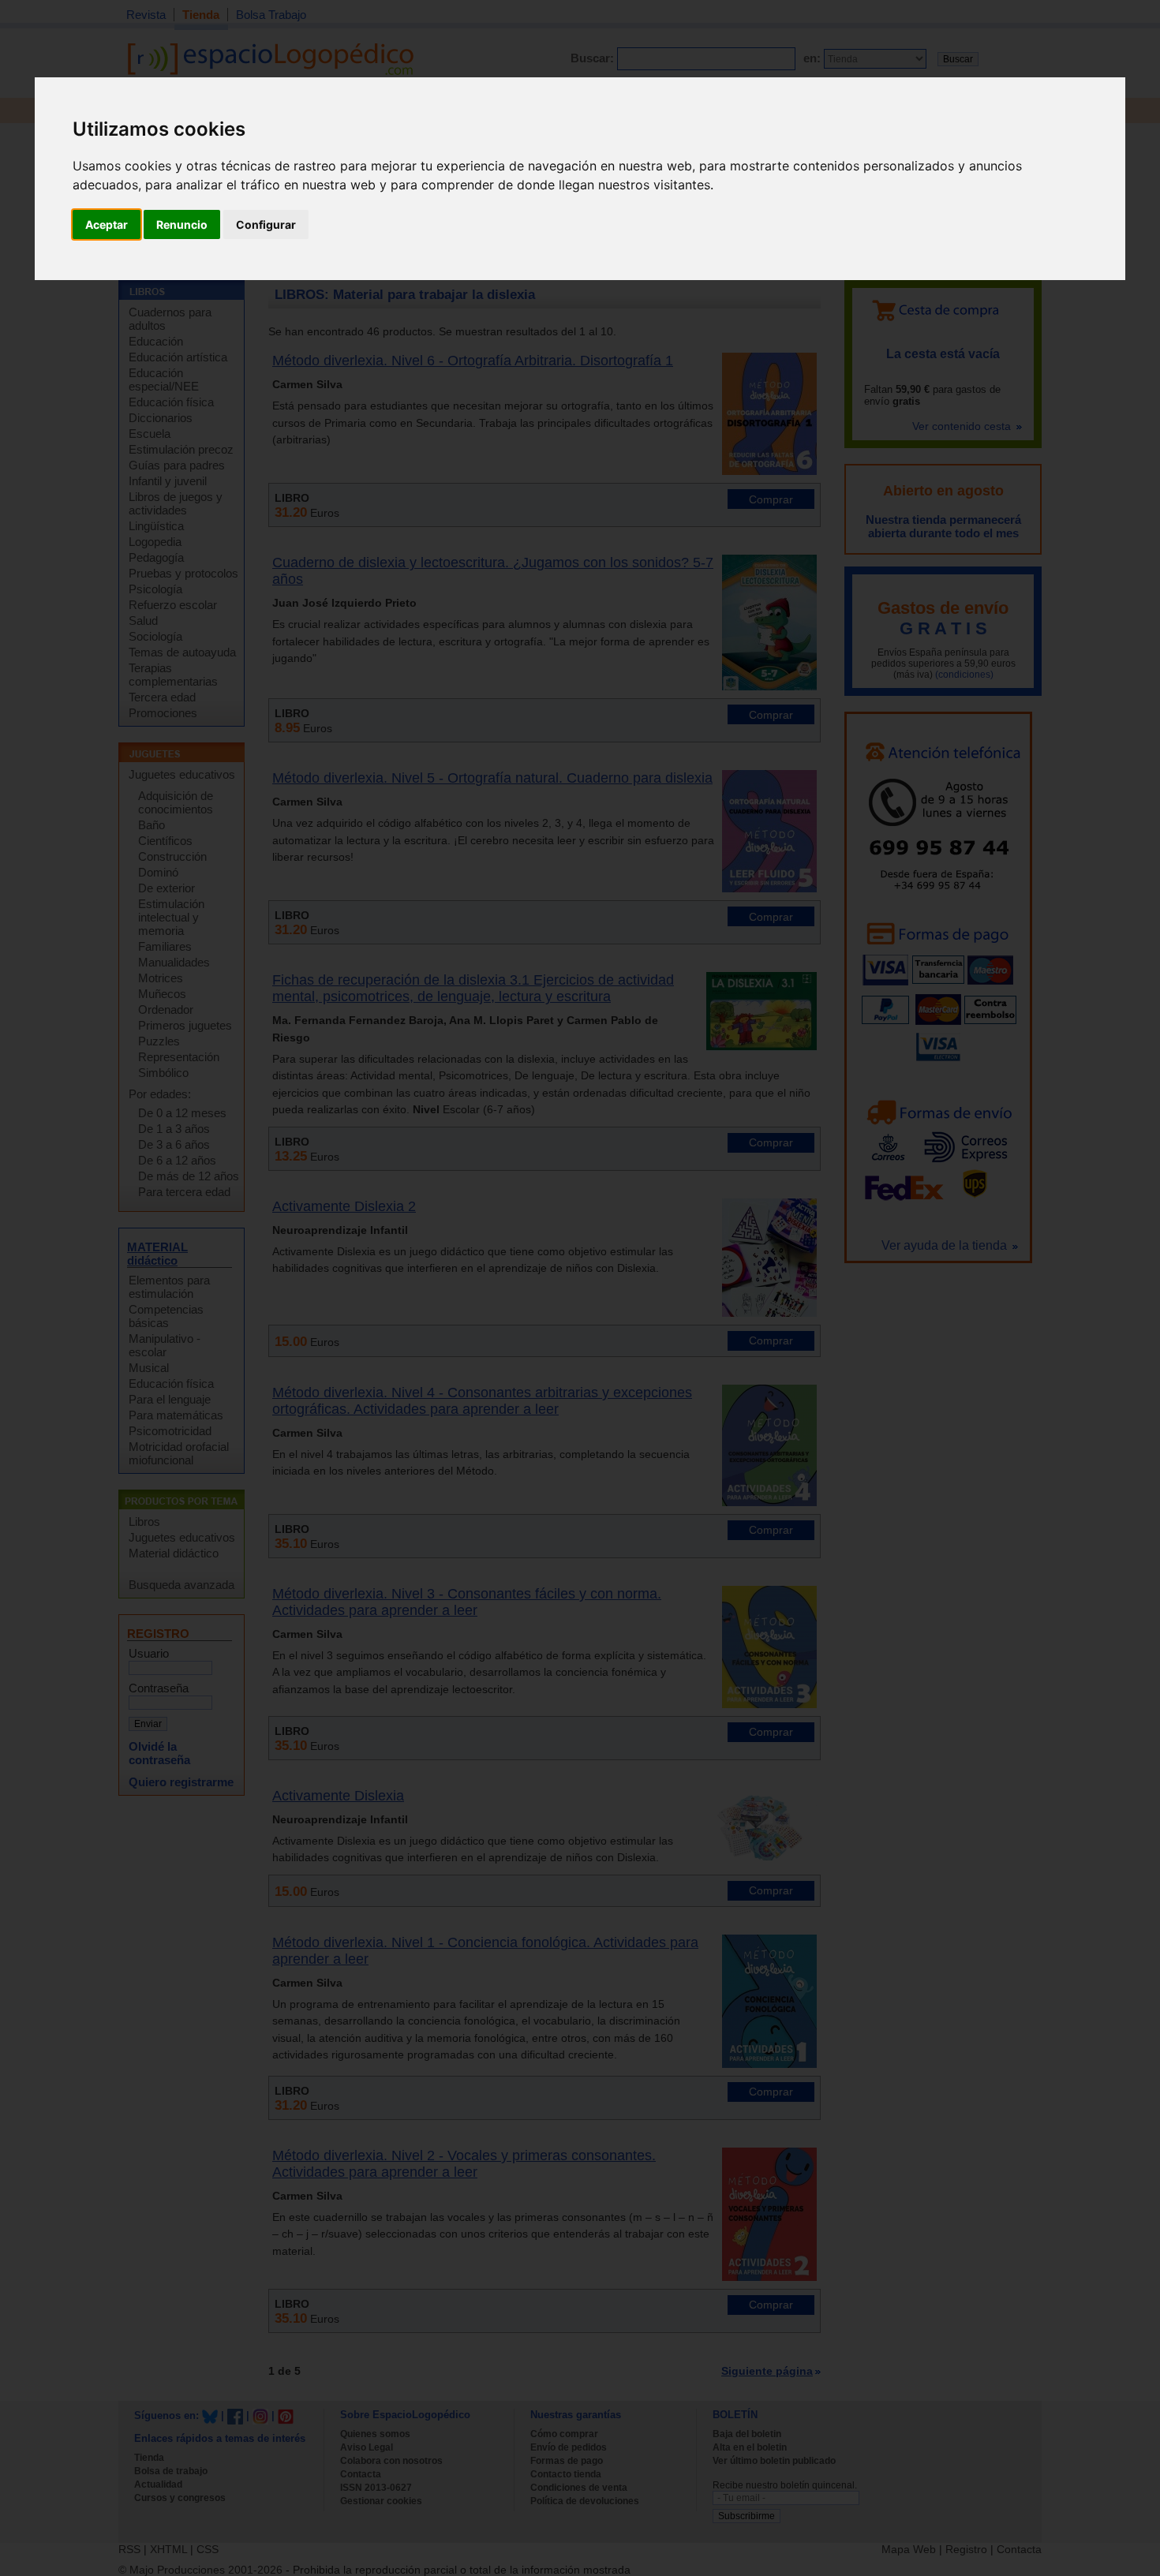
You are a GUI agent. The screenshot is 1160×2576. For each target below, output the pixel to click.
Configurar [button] (266, 224)
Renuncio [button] (182, 224)
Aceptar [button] (107, 224)
